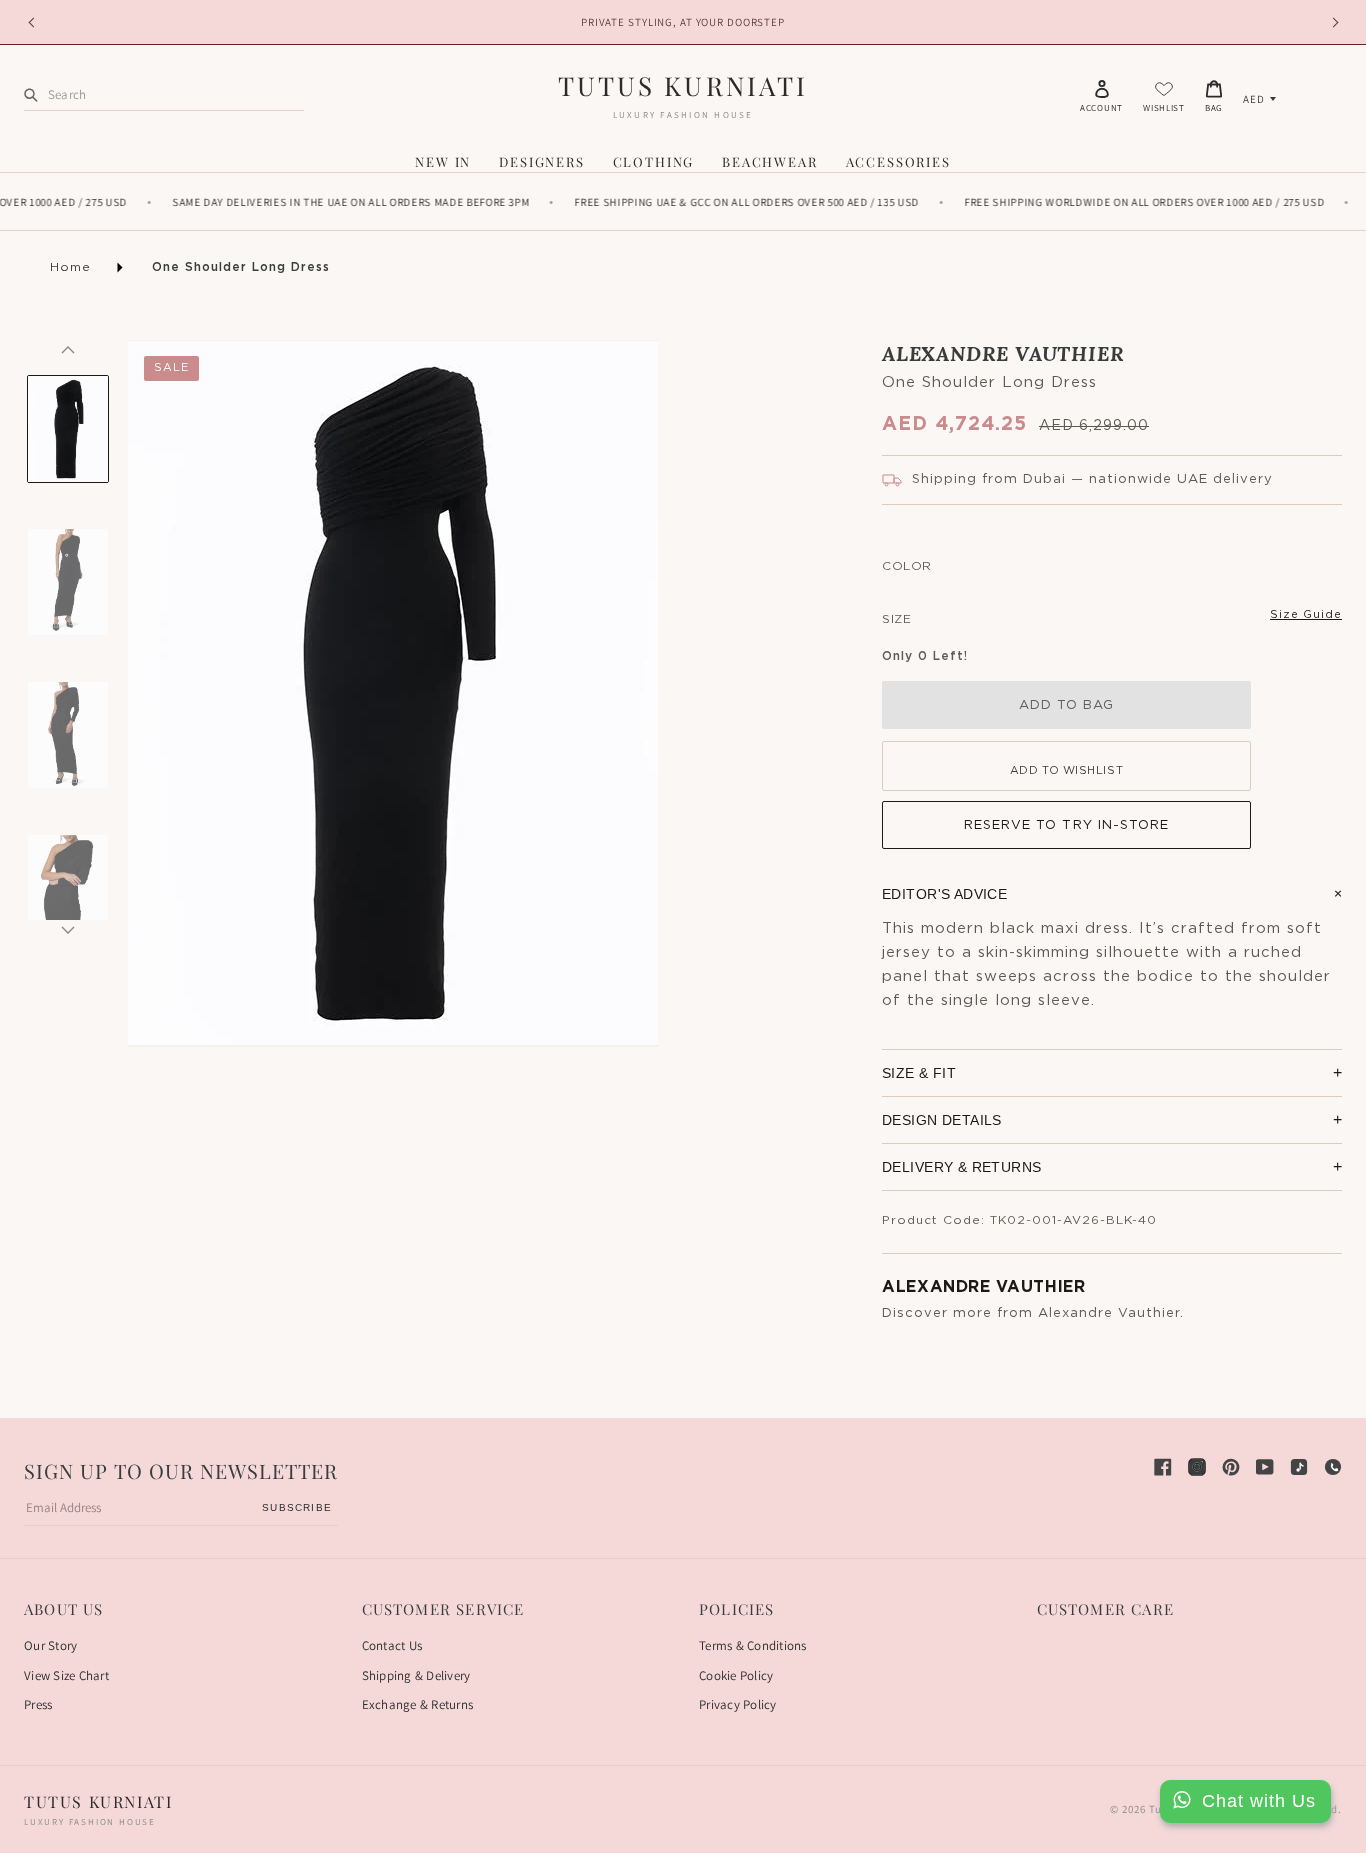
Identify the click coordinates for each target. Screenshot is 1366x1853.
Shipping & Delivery (416, 1675)
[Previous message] (34, 22)
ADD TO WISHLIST (1066, 770)
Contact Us (392, 1645)
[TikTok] (1299, 1467)
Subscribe (297, 1507)
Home (70, 267)
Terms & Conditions (753, 1645)
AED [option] (1254, 99)
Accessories (898, 161)
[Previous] (68, 350)
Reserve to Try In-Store (1066, 825)
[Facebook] (1163, 1467)
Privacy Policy (738, 1704)
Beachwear (769, 161)
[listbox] (1259, 99)
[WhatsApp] (1333, 1467)
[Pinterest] (1231, 1467)
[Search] (31, 94)
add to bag (1066, 705)
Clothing (654, 161)
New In (443, 161)
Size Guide (1306, 614)
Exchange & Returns (418, 1704)
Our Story (50, 1645)
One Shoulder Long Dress (241, 267)
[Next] (68, 930)
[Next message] (1332, 22)
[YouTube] (1265, 1467)
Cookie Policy (736, 1675)
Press (38, 1704)
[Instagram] (1197, 1467)
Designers (541, 161)
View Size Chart (66, 1675)
